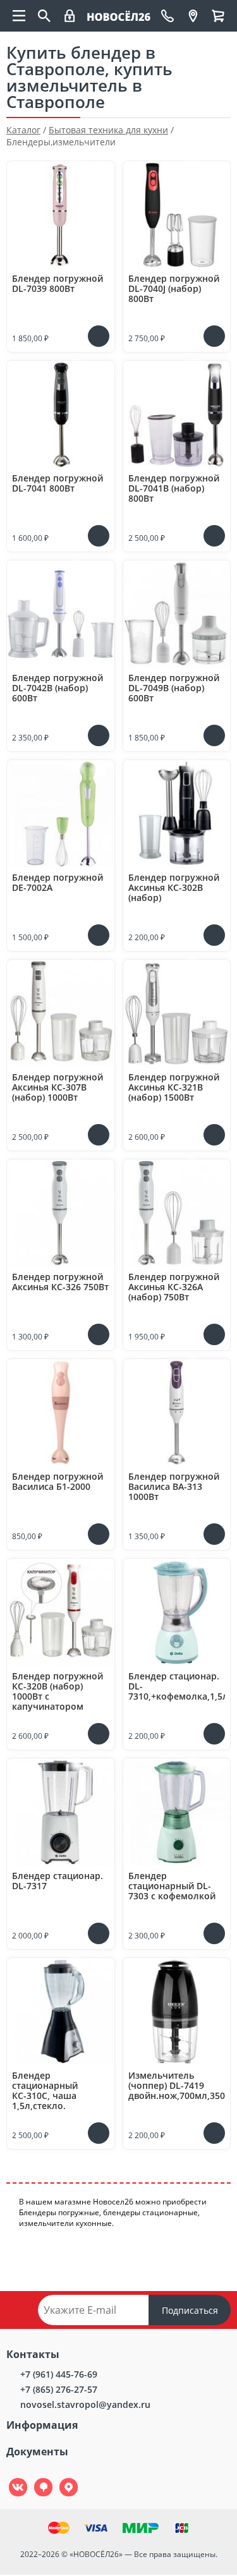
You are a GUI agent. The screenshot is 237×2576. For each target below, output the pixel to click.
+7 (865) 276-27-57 (59, 2389)
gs (34, 2478)
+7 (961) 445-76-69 (59, 2374)
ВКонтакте (11, 2478)
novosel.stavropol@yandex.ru (85, 2404)
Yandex (61, 2478)
